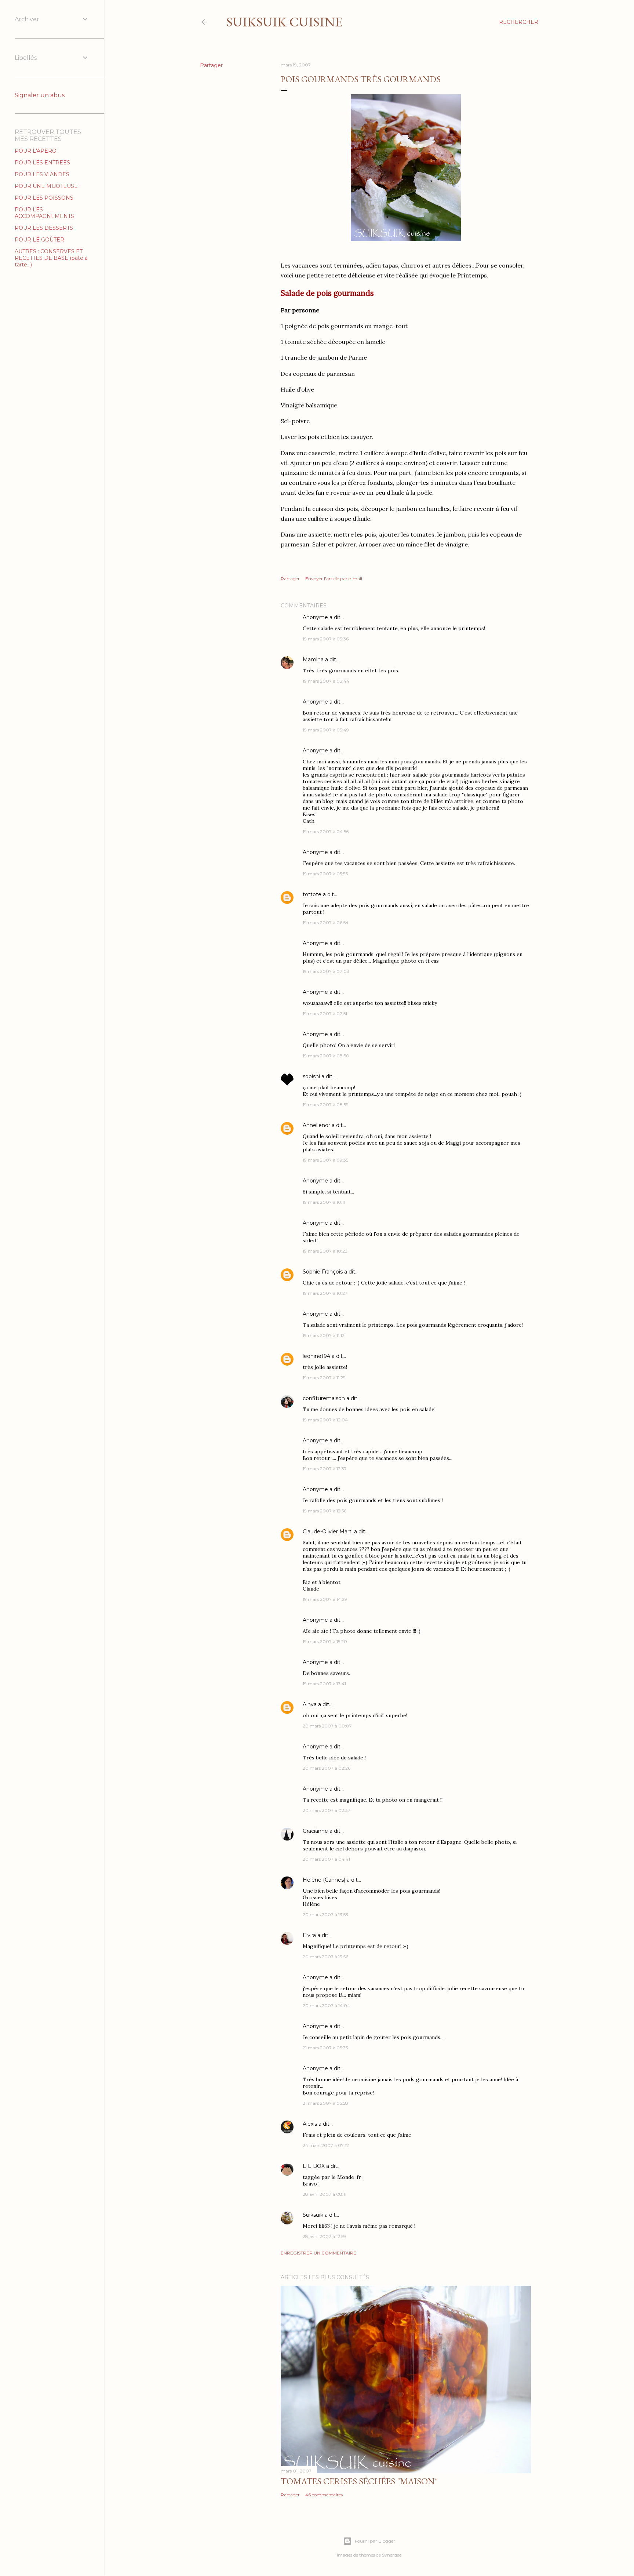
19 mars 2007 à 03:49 (326, 730)
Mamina (313, 660)
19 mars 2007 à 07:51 (325, 1013)
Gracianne (315, 1831)
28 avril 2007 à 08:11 (325, 2194)
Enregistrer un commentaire (318, 2253)
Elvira (309, 1935)
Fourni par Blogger (375, 2541)
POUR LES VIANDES (42, 174)
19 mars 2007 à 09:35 (325, 1160)
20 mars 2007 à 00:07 (327, 1726)
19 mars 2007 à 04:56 (326, 831)
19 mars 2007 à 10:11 (324, 1202)
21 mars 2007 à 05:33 (325, 2048)
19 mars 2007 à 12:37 (325, 1469)
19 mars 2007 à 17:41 (324, 1684)
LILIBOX (314, 2166)
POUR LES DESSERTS (44, 228)
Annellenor (316, 1125)
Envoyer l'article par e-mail (334, 579)
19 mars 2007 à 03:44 (326, 681)
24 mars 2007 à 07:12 (326, 2145)
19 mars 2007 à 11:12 (324, 1335)
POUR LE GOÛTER (39, 240)
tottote (312, 894)
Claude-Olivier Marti (328, 1532)
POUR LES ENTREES (42, 163)
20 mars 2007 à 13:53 (325, 1914)
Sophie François (323, 1272)
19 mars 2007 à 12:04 (325, 1420)
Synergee (392, 2555)
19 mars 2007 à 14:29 (325, 1599)
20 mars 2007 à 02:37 (327, 1810)
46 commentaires (324, 2495)
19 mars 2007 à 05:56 (325, 874)
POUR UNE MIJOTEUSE (46, 186)
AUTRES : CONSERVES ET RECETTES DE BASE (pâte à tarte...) (51, 258)
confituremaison (324, 1398)
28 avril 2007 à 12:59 (324, 2236)
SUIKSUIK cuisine (284, 22)
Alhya (310, 1704)
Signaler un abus (40, 95)
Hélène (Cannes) (324, 1880)
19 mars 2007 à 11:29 (324, 1378)
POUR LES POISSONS (44, 198)
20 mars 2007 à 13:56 (325, 1957)
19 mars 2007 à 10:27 (325, 1293)
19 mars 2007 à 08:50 (326, 1056)
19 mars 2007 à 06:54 (326, 922)
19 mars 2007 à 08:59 (326, 1104)
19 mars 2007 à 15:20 (325, 1641)
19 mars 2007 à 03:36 (326, 639)
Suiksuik (313, 2215)
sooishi (311, 1076)
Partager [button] (211, 65)
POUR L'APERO (36, 151)
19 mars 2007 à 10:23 (325, 1251)
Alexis (310, 2124)
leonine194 (316, 1356)
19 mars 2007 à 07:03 (326, 971)
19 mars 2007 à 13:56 (325, 1511)
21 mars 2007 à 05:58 (325, 2103)
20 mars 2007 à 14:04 (326, 2005)
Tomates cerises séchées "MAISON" (359, 2481)
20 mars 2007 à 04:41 (326, 1859)
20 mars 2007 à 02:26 (327, 1768)
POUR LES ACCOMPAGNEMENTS (44, 213)
